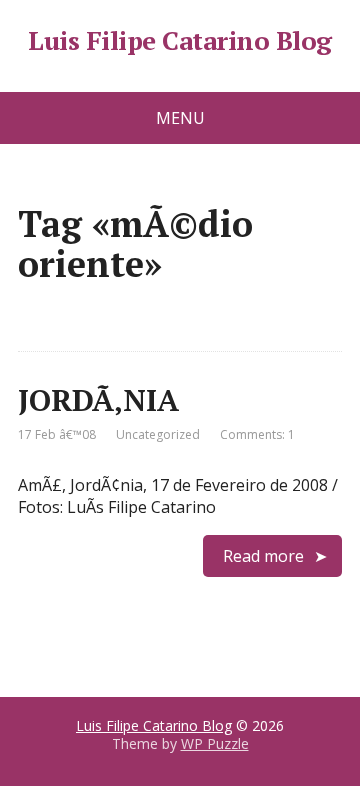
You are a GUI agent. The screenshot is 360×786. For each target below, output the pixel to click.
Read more (263, 556)
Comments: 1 (257, 434)
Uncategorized (158, 434)
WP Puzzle (215, 743)
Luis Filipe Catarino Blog (179, 41)
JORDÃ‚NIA (98, 400)
